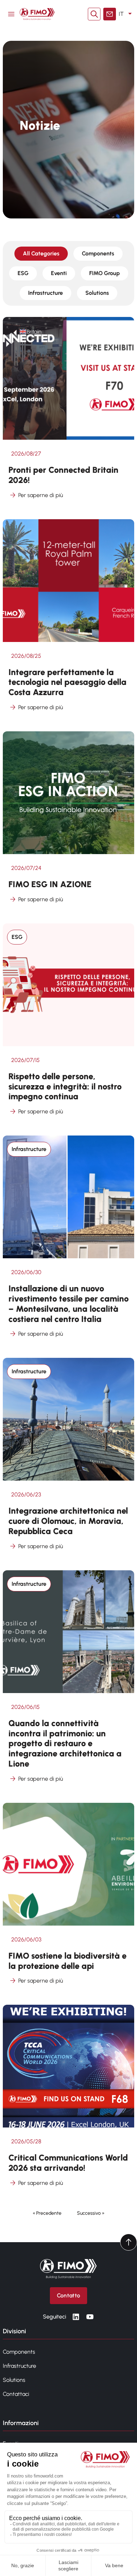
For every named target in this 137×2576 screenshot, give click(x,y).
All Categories (41, 253)
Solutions (97, 293)
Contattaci (16, 2394)
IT (121, 14)
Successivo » (91, 2213)
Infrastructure (45, 293)
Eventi (59, 273)
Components (98, 253)
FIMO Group (105, 273)
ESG (23, 273)
